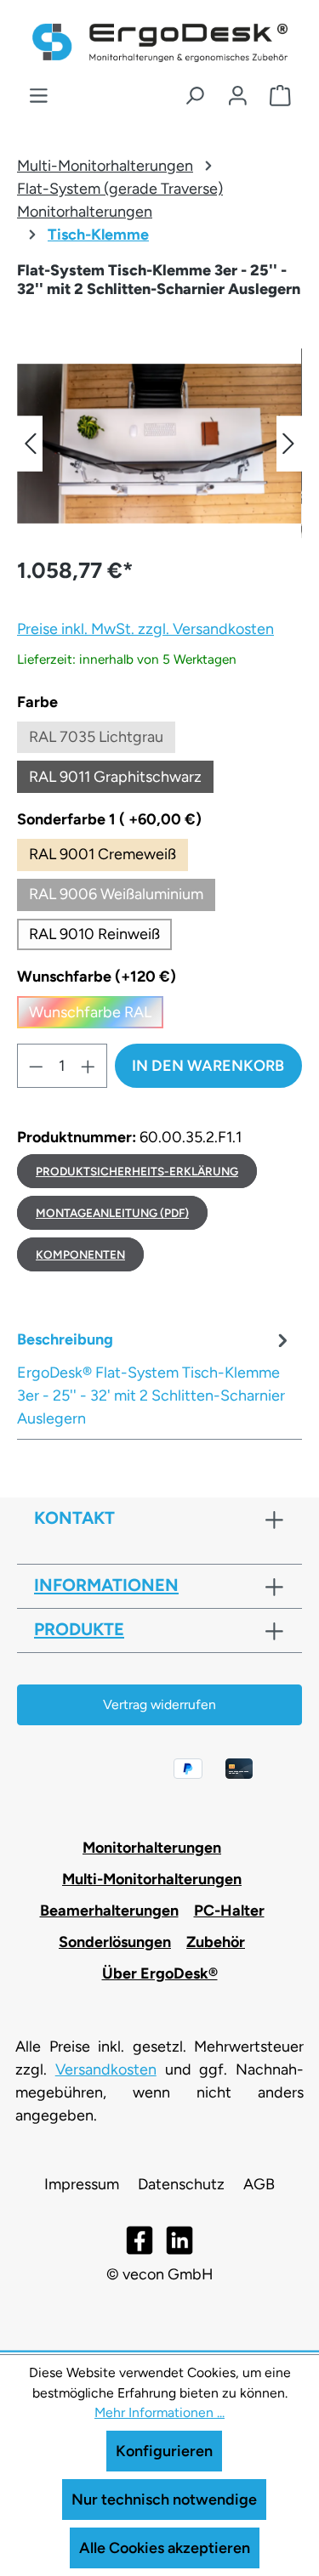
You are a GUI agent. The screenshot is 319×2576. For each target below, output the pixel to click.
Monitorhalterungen (152, 1848)
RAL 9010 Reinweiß (94, 934)
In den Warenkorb (208, 1066)
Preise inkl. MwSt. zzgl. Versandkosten (145, 629)
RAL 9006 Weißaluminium (116, 894)
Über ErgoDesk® (160, 1973)
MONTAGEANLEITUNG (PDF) (112, 1213)
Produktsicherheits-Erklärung (137, 1171)
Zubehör (216, 1942)
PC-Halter (229, 1911)
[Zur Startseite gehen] (160, 42)
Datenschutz (181, 2184)
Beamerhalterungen (109, 1911)
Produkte (79, 1629)
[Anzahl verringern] (36, 1066)
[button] (30, 443)
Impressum (82, 2184)
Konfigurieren (164, 2451)
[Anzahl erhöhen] (88, 1066)
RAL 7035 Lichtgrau (102, 741)
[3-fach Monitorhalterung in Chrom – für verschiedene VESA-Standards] (159, 444)
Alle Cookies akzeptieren (165, 2548)
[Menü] (39, 96)
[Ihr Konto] (238, 96)
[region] (159, 443)
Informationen (106, 1585)
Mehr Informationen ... (159, 2412)
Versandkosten (106, 2069)
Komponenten (80, 1254)
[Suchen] (194, 96)
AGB (259, 2184)
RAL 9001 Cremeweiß (103, 854)
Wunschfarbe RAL (96, 1016)
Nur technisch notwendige (164, 2500)
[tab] (155, 1378)
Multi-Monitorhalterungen (152, 1879)
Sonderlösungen (115, 1942)
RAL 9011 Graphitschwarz (121, 780)
